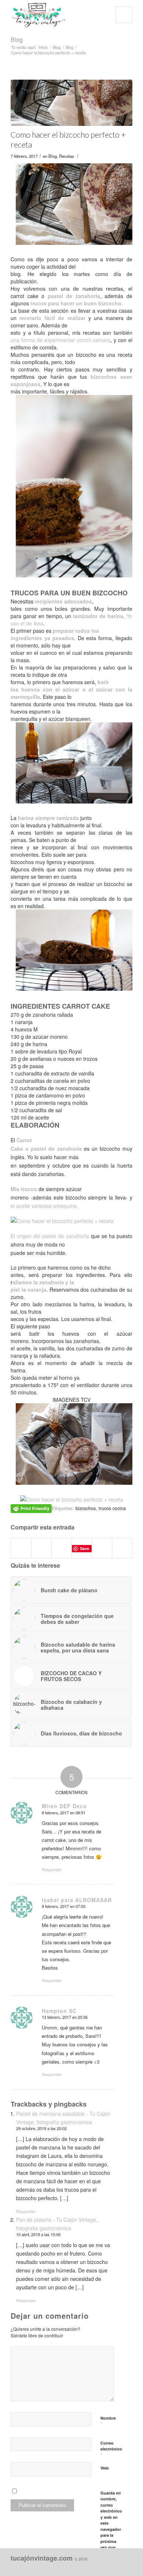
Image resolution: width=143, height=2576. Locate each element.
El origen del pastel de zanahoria (50, 1236)
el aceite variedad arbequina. (44, 1206)
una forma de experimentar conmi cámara (60, 340)
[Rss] (127, 2567)
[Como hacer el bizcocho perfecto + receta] (71, 103)
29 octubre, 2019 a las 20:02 (41, 2128)
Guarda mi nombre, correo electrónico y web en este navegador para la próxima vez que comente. (111, 2523)
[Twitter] (116, 2567)
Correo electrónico (111, 2449)
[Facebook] (83, 2567)
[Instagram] (94, 2567)
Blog (17, 39)
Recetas (67, 156)
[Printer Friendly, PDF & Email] (31, 1508)
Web (105, 2468)
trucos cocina (112, 1508)
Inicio (43, 47)
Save (85, 1548)
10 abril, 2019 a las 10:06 (38, 2234)
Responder (52, 1869)
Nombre (108, 2421)
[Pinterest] (105, 2567)
